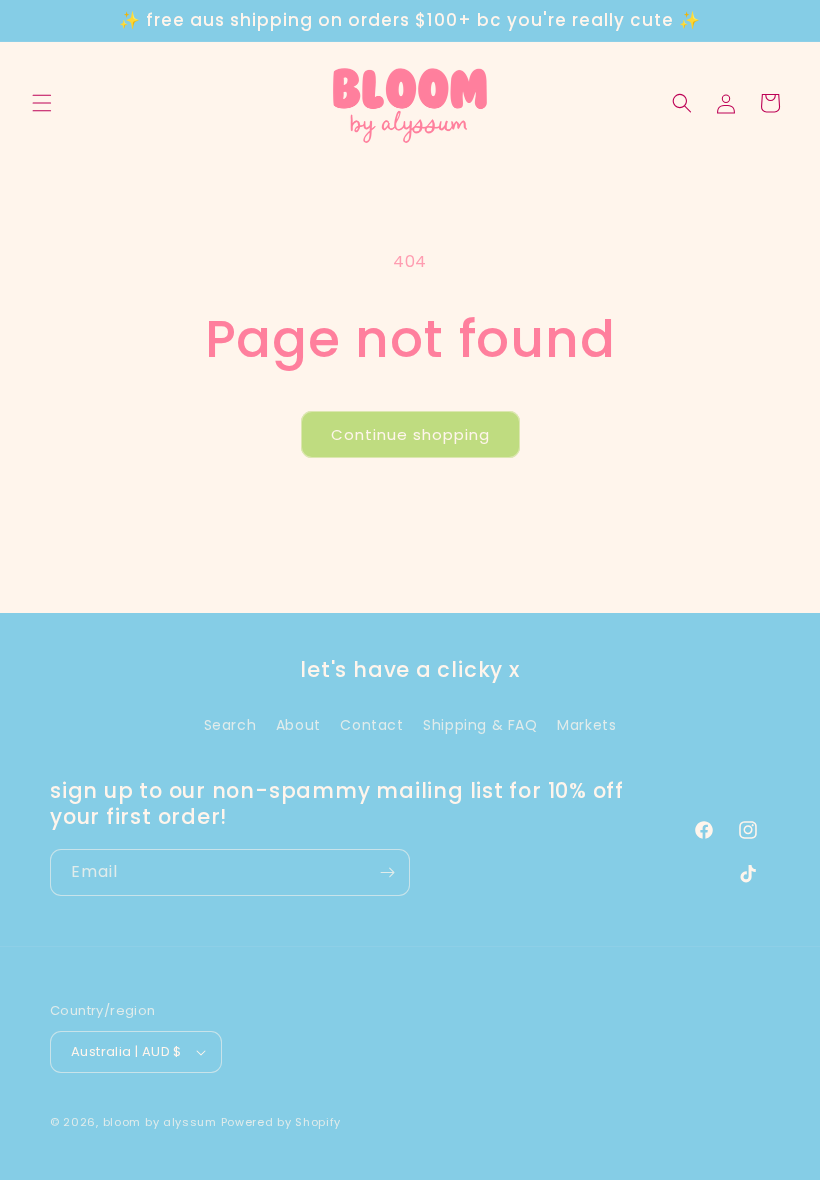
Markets (586, 725)
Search (230, 725)
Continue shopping (410, 434)
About (298, 725)
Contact (371, 725)
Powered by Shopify (281, 1122)
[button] (42, 103)
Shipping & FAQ (480, 725)
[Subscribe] (387, 872)
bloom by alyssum (160, 1122)
